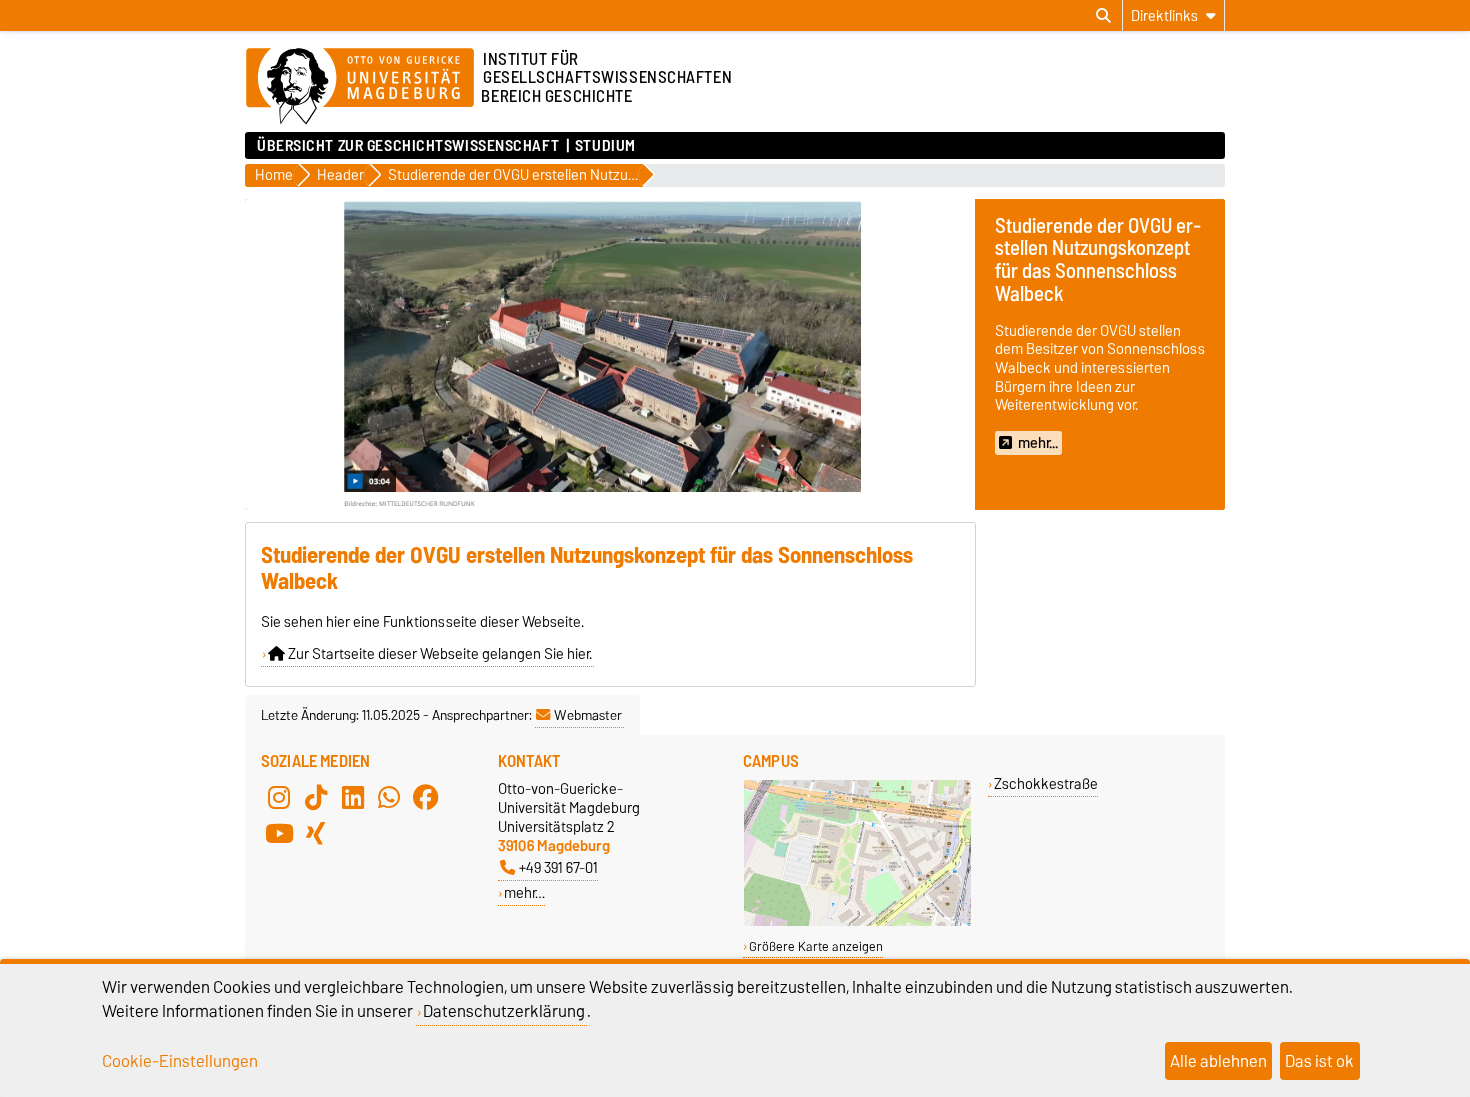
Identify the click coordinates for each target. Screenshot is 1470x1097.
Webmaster (588, 715)
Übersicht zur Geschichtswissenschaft (408, 146)
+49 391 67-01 (558, 867)
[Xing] (316, 833)
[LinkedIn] (353, 797)
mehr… (524, 892)
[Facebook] (426, 797)
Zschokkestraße (1046, 783)
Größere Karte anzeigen (816, 946)
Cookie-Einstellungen (180, 1061)
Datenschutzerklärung (504, 1011)
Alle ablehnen (1218, 1061)
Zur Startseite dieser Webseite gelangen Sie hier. (438, 654)
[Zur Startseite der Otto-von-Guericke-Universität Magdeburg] (360, 87)
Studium (605, 146)
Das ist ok (1319, 1061)
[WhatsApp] (389, 797)
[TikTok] (316, 797)
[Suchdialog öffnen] (1103, 16)
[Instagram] (279, 797)
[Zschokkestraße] (857, 921)
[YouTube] (279, 833)
